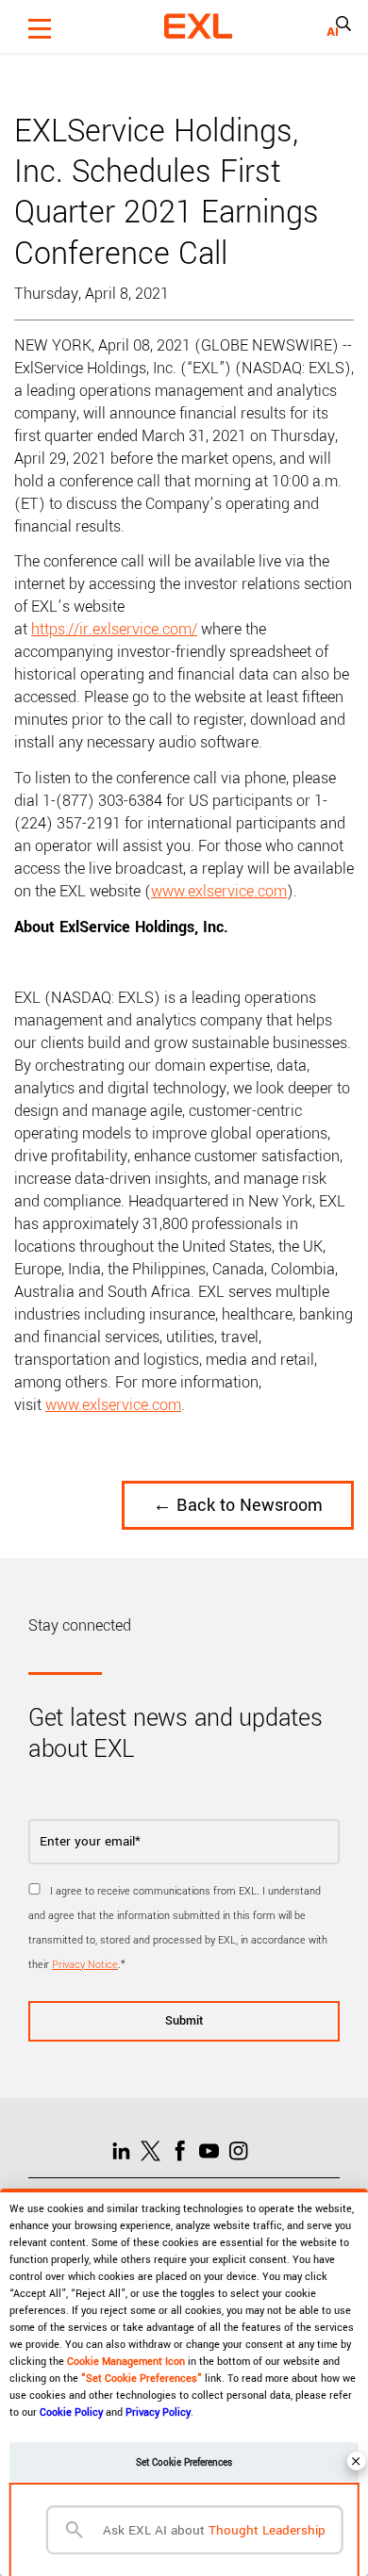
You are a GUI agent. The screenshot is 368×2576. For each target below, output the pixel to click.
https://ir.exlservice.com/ (114, 629)
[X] (155, 2149)
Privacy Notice (85, 1965)
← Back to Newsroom (238, 1505)
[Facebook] (184, 2149)
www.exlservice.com (219, 891)
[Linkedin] (126, 2149)
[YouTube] (214, 2149)
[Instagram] (243, 2149)
